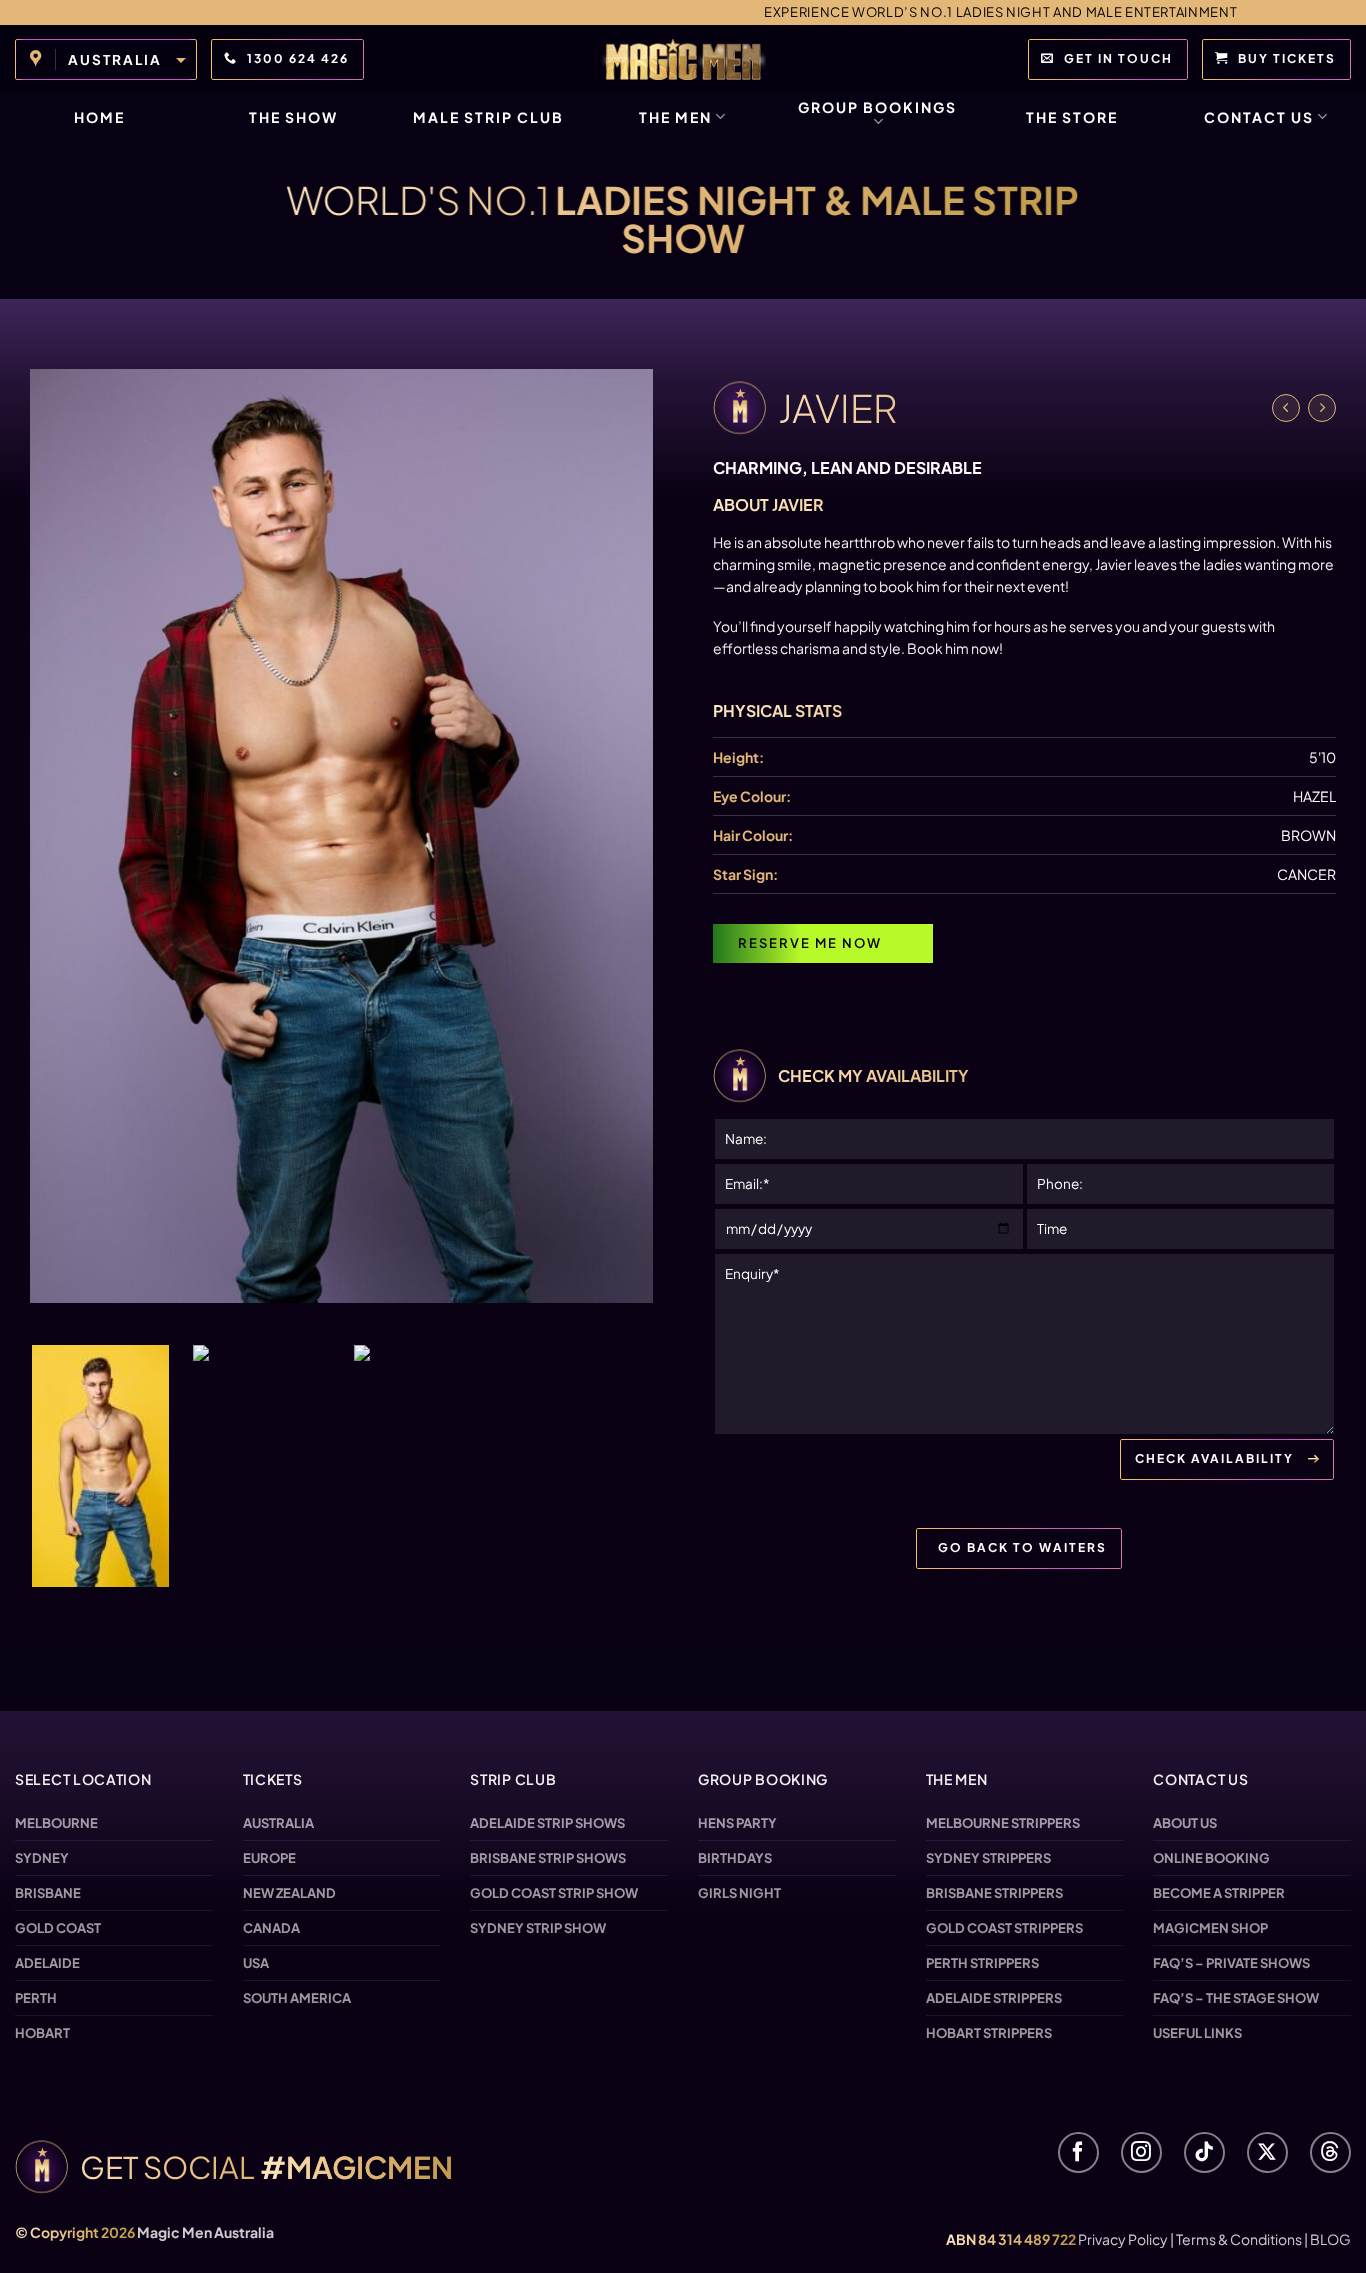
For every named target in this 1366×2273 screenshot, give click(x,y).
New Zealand (289, 1893)
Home (99, 117)
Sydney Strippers (988, 1858)
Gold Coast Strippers (1004, 1928)
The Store (1072, 117)
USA (256, 1963)
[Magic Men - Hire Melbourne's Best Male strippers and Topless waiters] (683, 59)
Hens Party (737, 1823)
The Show (293, 117)
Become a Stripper (1219, 1893)
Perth (36, 1998)
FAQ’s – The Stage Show (1236, 1998)
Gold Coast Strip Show (554, 1893)
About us (1185, 1823)
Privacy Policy (1123, 2239)
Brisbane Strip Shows (548, 1858)
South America (297, 1998)
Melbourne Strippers (1003, 1823)
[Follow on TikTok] (1204, 2152)
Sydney (42, 1858)
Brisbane (48, 1893)
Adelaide (47, 1963)
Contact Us (1259, 117)
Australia (278, 1823)
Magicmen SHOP (1210, 1928)
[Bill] (1322, 408)
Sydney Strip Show (538, 1928)
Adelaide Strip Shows (547, 1823)
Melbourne (56, 1823)
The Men (675, 117)
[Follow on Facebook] (1078, 2152)
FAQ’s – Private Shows (1231, 1963)
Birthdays (735, 1858)
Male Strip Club (488, 117)
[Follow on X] (1267, 2152)
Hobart (42, 2033)
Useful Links (1197, 2033)
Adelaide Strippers (994, 1998)
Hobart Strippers (989, 2033)
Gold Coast (58, 1928)
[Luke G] (1286, 408)
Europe (269, 1858)
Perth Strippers (982, 1963)
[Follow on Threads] (1330, 2152)
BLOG (1330, 2239)
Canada (271, 1928)
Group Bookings (877, 107)
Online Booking (1211, 1858)
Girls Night (739, 1893)
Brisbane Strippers (994, 1893)
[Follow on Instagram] (1141, 2152)
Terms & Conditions (1239, 2239)
